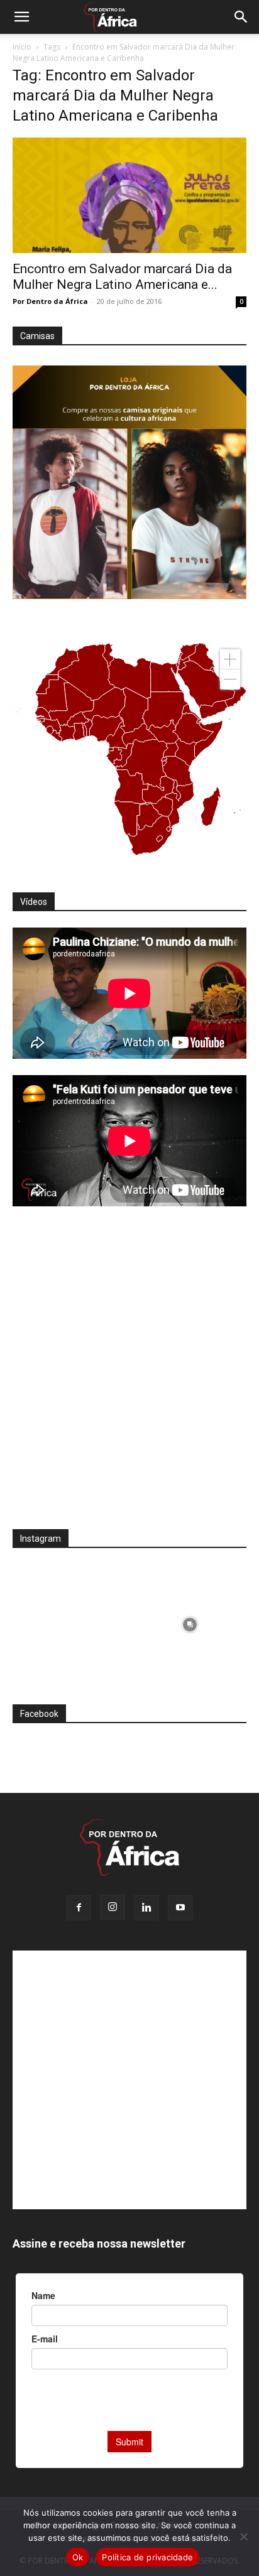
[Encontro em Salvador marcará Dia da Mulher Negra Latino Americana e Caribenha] (129, 195)
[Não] (243, 2536)
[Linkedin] (146, 1908)
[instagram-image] (69, 1621)
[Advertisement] (129, 1376)
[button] (21, 17)
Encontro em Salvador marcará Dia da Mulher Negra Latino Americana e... (122, 277)
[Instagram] (113, 1907)
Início (22, 47)
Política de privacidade (147, 2557)
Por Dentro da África (50, 301)
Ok (78, 2557)
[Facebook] (79, 1908)
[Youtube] (180, 1908)
